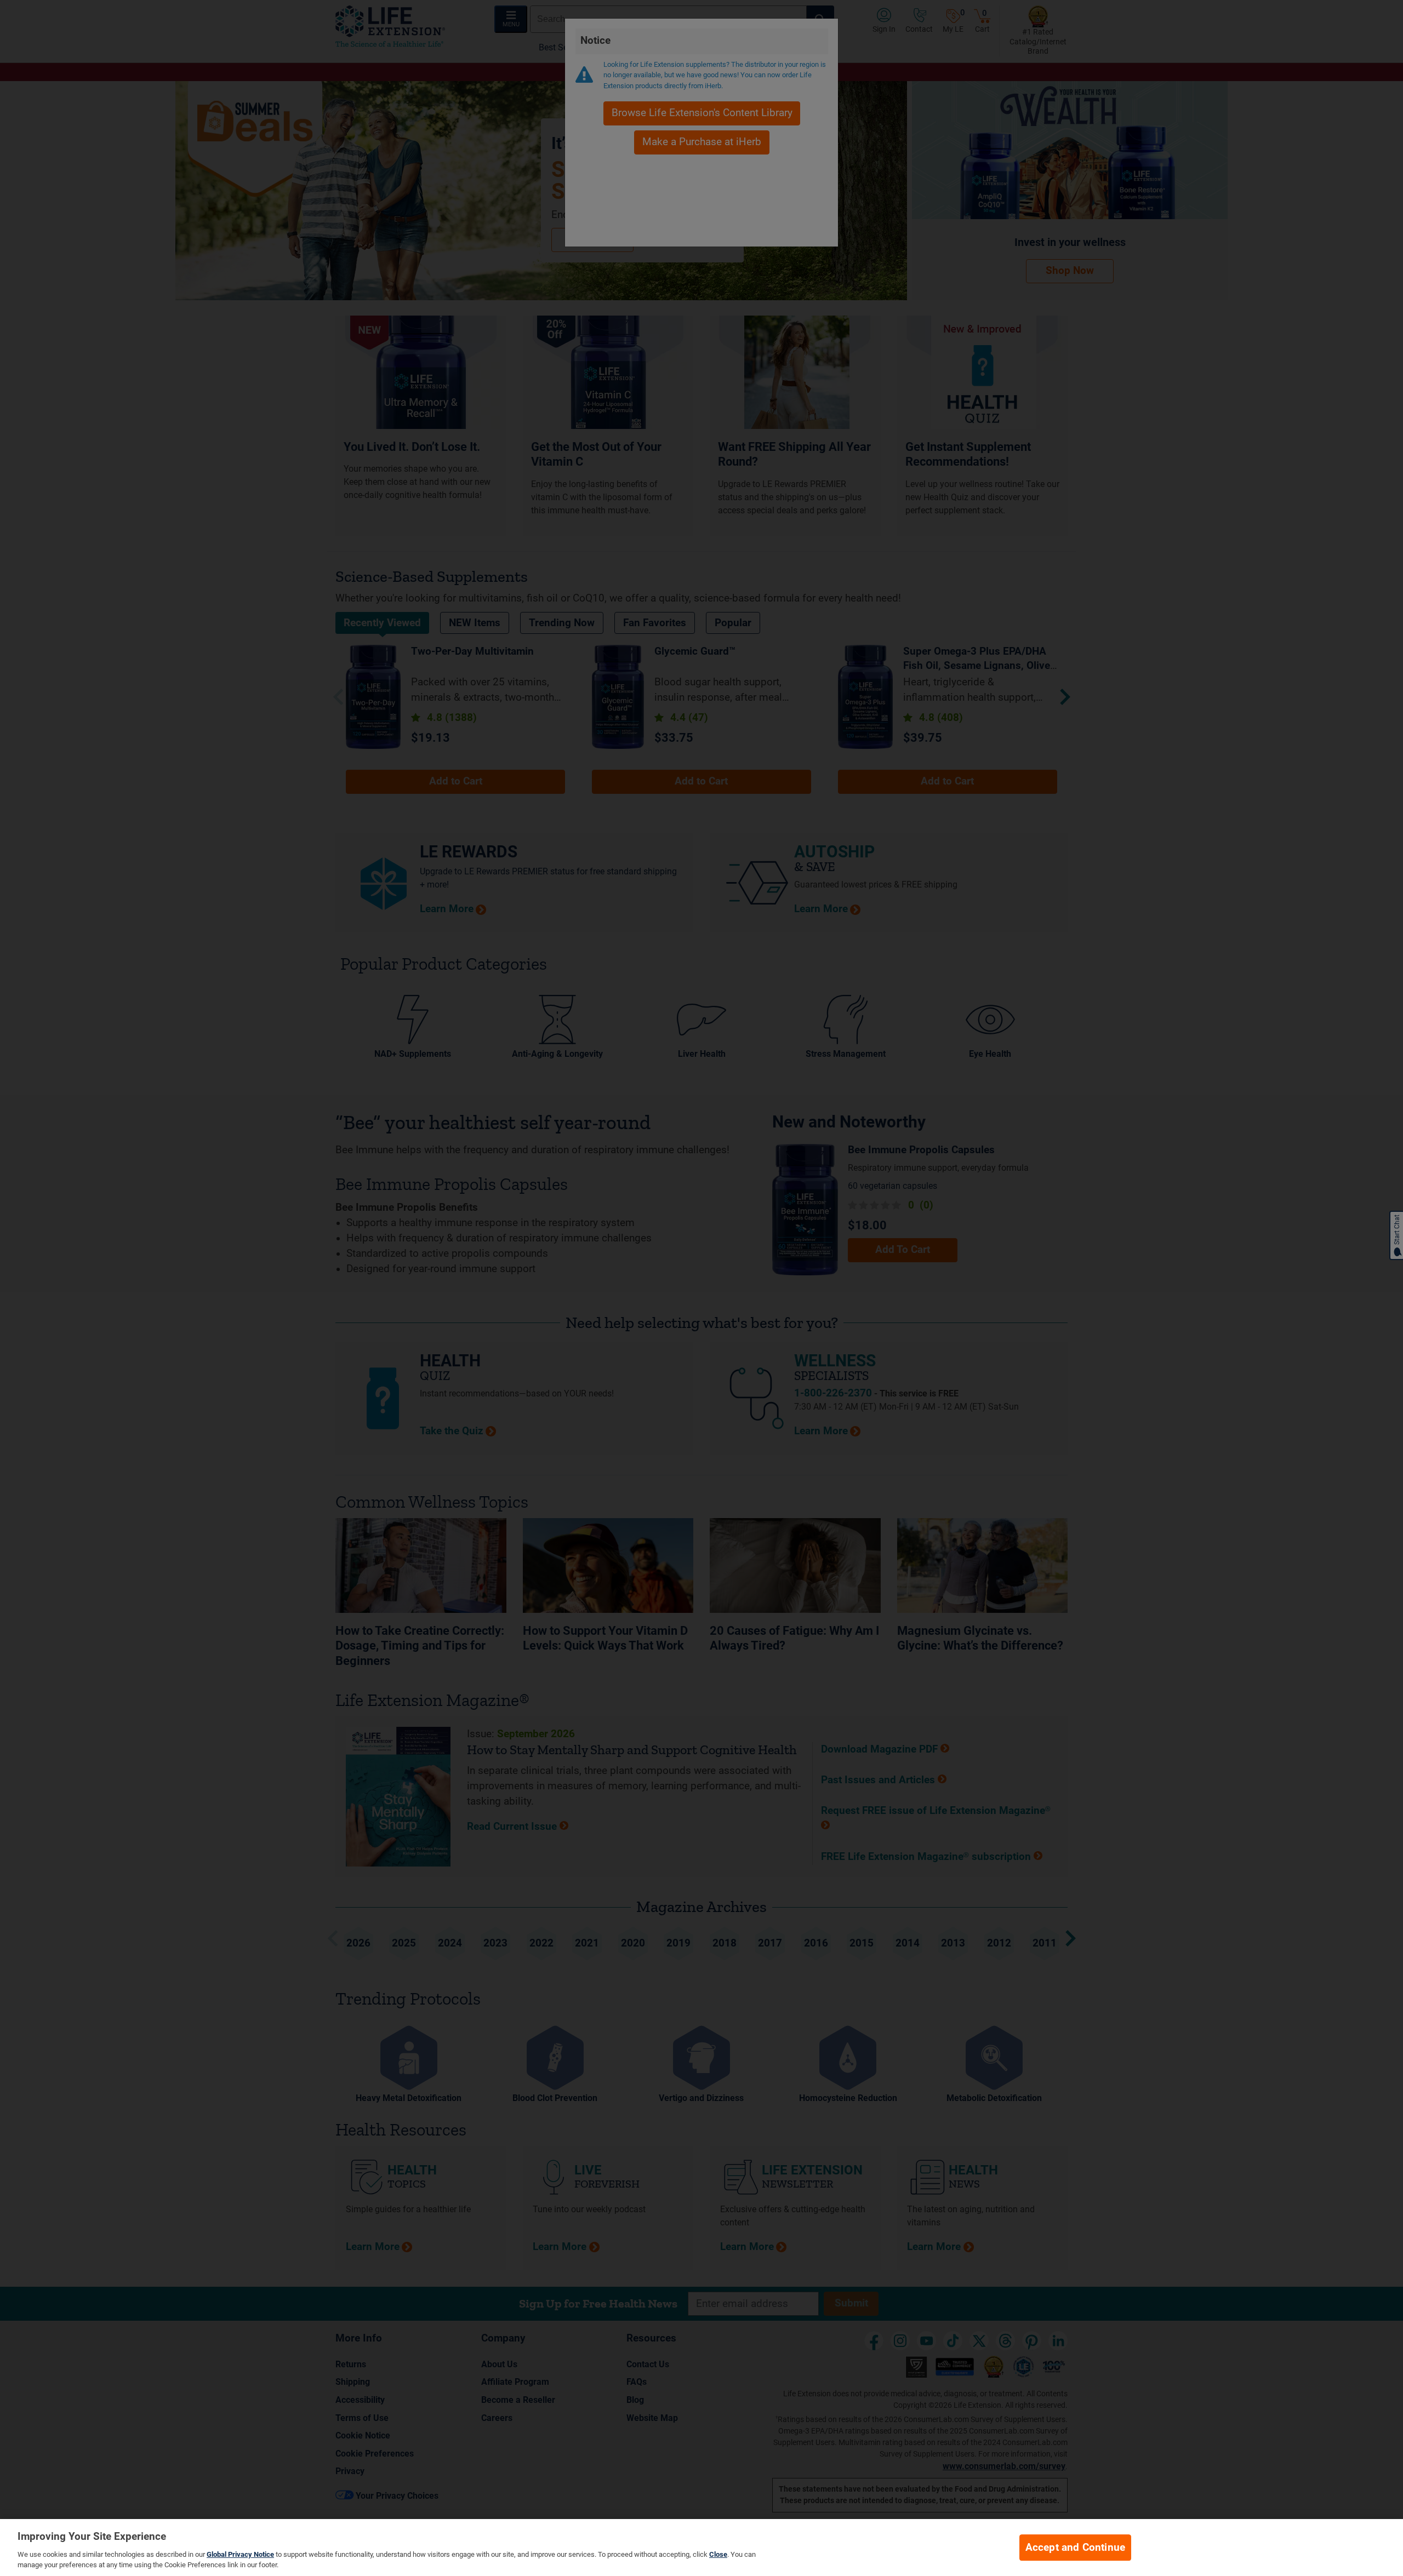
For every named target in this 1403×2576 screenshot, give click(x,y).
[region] (701, 2548)
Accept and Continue (1076, 2548)
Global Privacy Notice (240, 2554)
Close (718, 2554)
